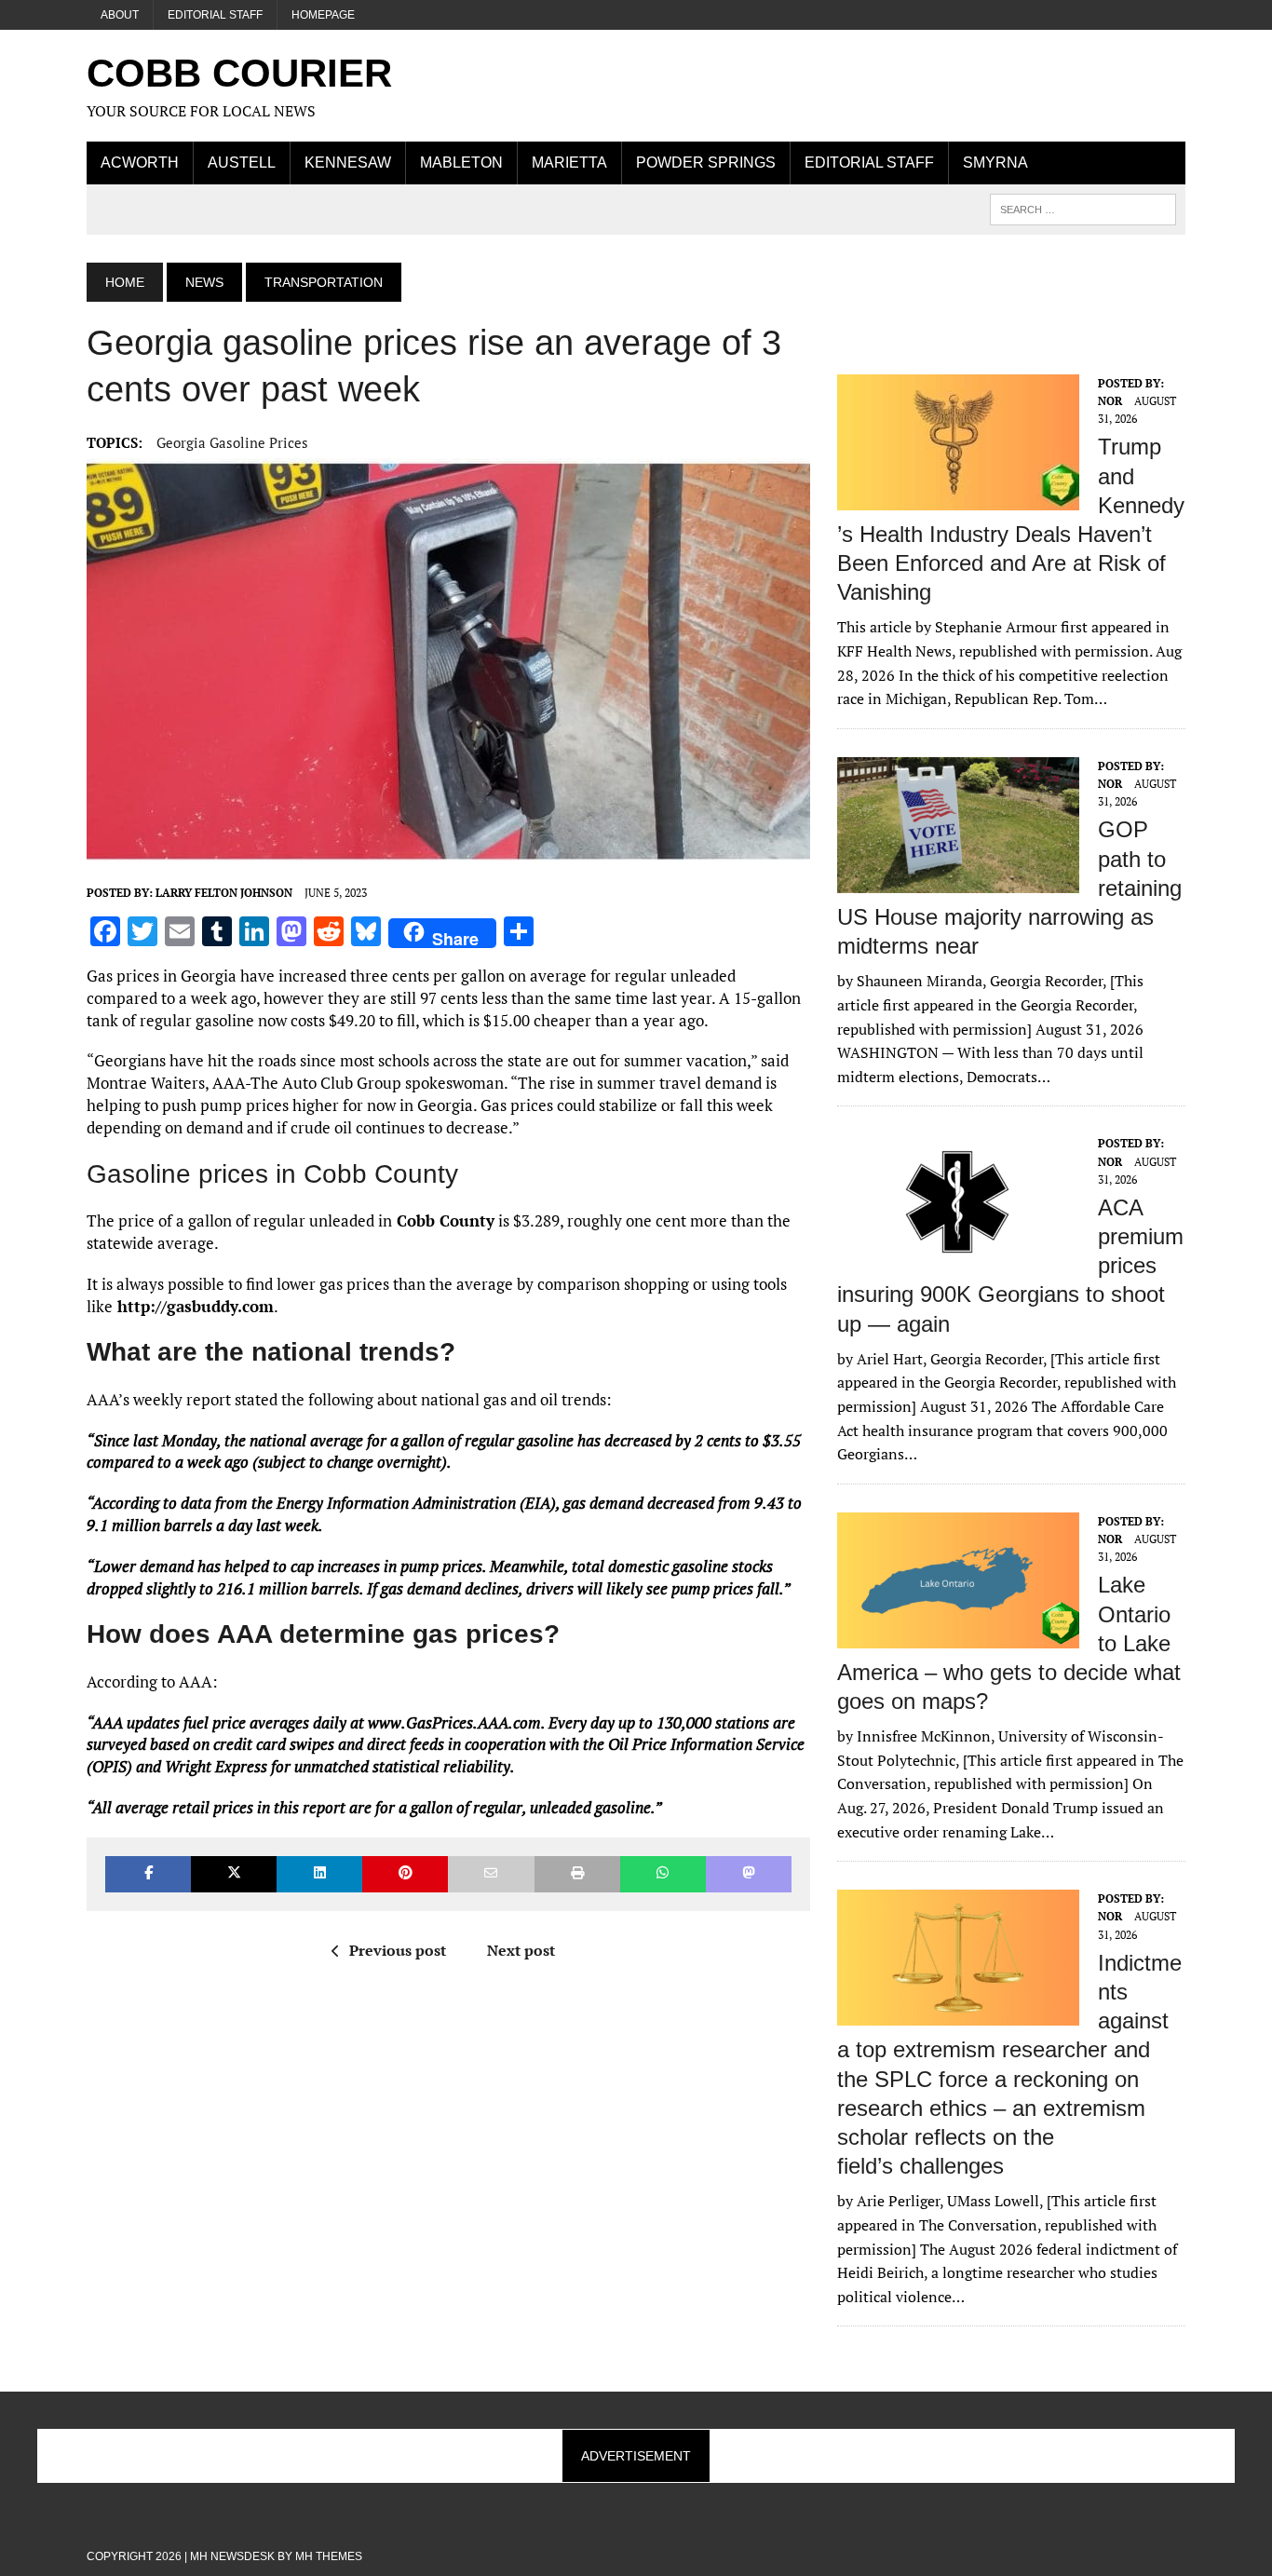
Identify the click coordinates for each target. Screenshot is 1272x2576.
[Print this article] (577, 1874)
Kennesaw (348, 163)
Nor (1110, 401)
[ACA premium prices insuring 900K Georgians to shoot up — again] (958, 1258)
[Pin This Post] (405, 1874)
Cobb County (443, 1220)
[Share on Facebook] (148, 1874)
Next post (521, 1950)
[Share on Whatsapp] (663, 1874)
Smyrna (995, 163)
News (204, 282)
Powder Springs (706, 163)
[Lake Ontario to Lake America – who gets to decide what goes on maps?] (958, 1635)
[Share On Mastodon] (749, 1874)
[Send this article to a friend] (491, 1874)
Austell (242, 163)
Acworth (140, 163)
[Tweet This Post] (234, 1874)
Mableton (461, 163)
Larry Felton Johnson (224, 893)
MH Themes (329, 2556)
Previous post (398, 1950)
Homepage (323, 15)
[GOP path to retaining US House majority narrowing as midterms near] (958, 880)
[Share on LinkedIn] (319, 1874)
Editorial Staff (215, 15)
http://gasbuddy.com (193, 1306)
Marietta (569, 163)
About (120, 15)
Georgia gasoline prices (232, 442)
